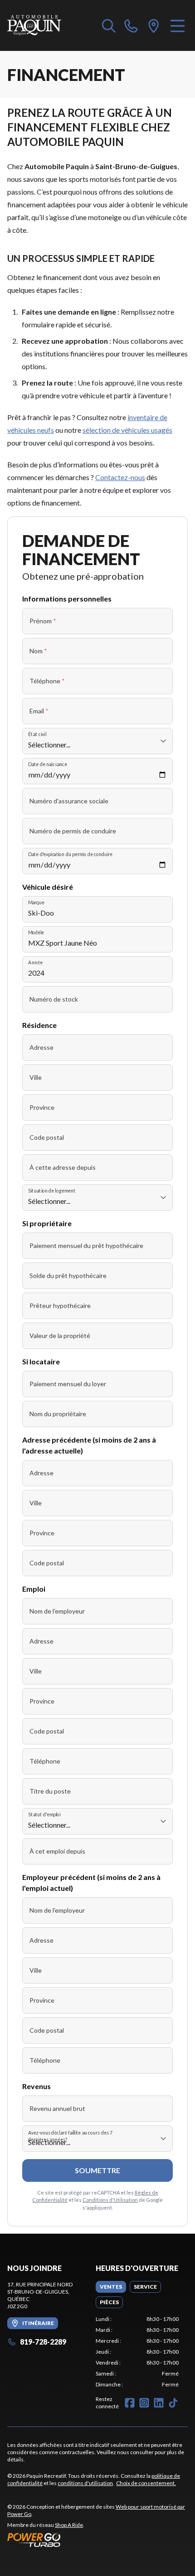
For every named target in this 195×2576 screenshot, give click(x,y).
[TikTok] (173, 2403)
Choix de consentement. (146, 2483)
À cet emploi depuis (57, 1851)
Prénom (43, 621)
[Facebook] (130, 2403)
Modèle (36, 932)
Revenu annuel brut (57, 2108)
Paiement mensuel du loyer (68, 1384)
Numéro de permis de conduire (73, 831)
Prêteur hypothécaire (60, 1306)
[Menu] (178, 25)
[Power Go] (97, 2540)
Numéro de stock (54, 999)
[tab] (111, 2287)
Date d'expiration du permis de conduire (70, 854)
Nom (38, 651)
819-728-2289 (43, 2342)
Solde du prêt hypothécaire (68, 1275)
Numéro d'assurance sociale (69, 801)
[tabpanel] (137, 2352)
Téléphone (47, 681)
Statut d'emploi (44, 1814)
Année (35, 962)
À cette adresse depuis (63, 1167)
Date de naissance (48, 764)
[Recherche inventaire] (109, 25)
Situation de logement (52, 1190)
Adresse (41, 1047)
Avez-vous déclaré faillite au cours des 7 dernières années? (70, 2136)
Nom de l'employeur (57, 1611)
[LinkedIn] (159, 2403)
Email (39, 711)
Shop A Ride (69, 2525)
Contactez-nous (120, 477)
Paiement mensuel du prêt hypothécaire (86, 1245)
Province (42, 1107)
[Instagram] (144, 2403)
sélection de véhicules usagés (127, 430)
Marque (36, 902)
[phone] (131, 25)
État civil (37, 734)
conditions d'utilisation (85, 2483)
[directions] (154, 25)
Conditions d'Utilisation (110, 2200)
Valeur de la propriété (60, 1336)
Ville (36, 1077)
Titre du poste (50, 1791)
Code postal (47, 1137)
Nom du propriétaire (58, 1414)
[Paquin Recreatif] (34, 25)
